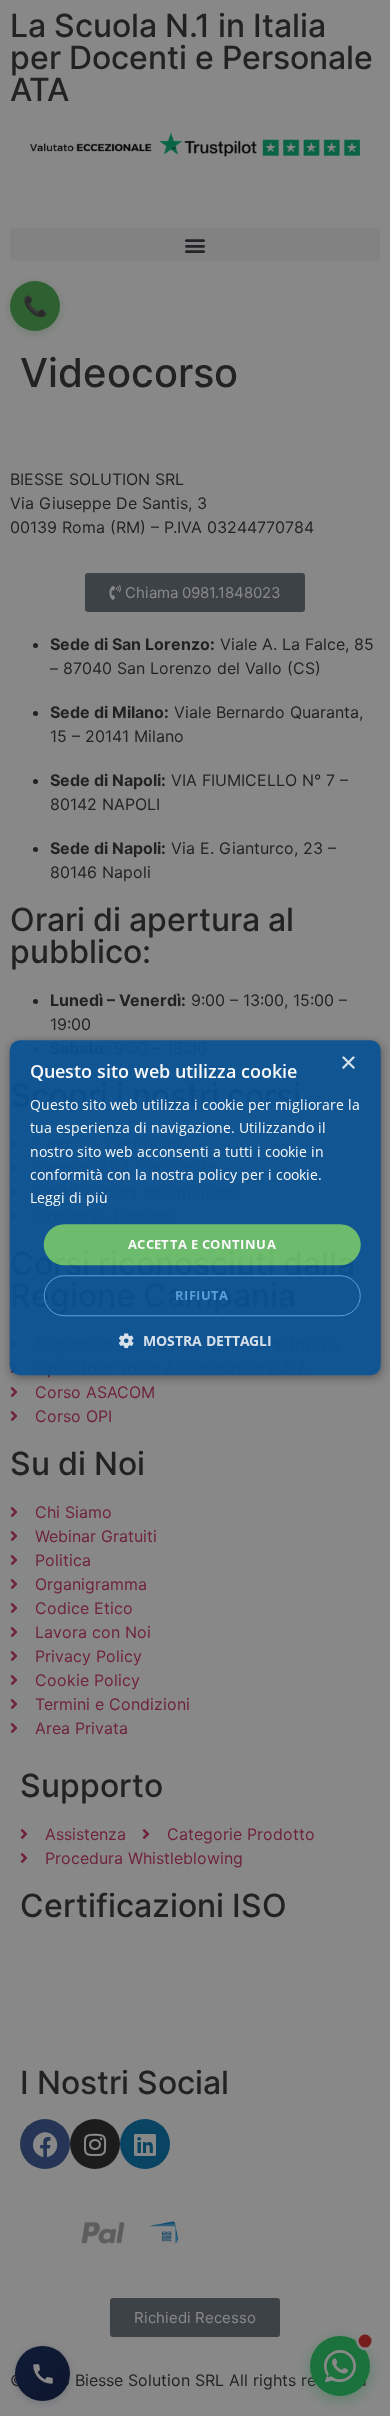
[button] (195, 1341)
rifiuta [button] (202, 1296)
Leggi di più (69, 1197)
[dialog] (195, 1207)
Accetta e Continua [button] (202, 1244)
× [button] (347, 1063)
